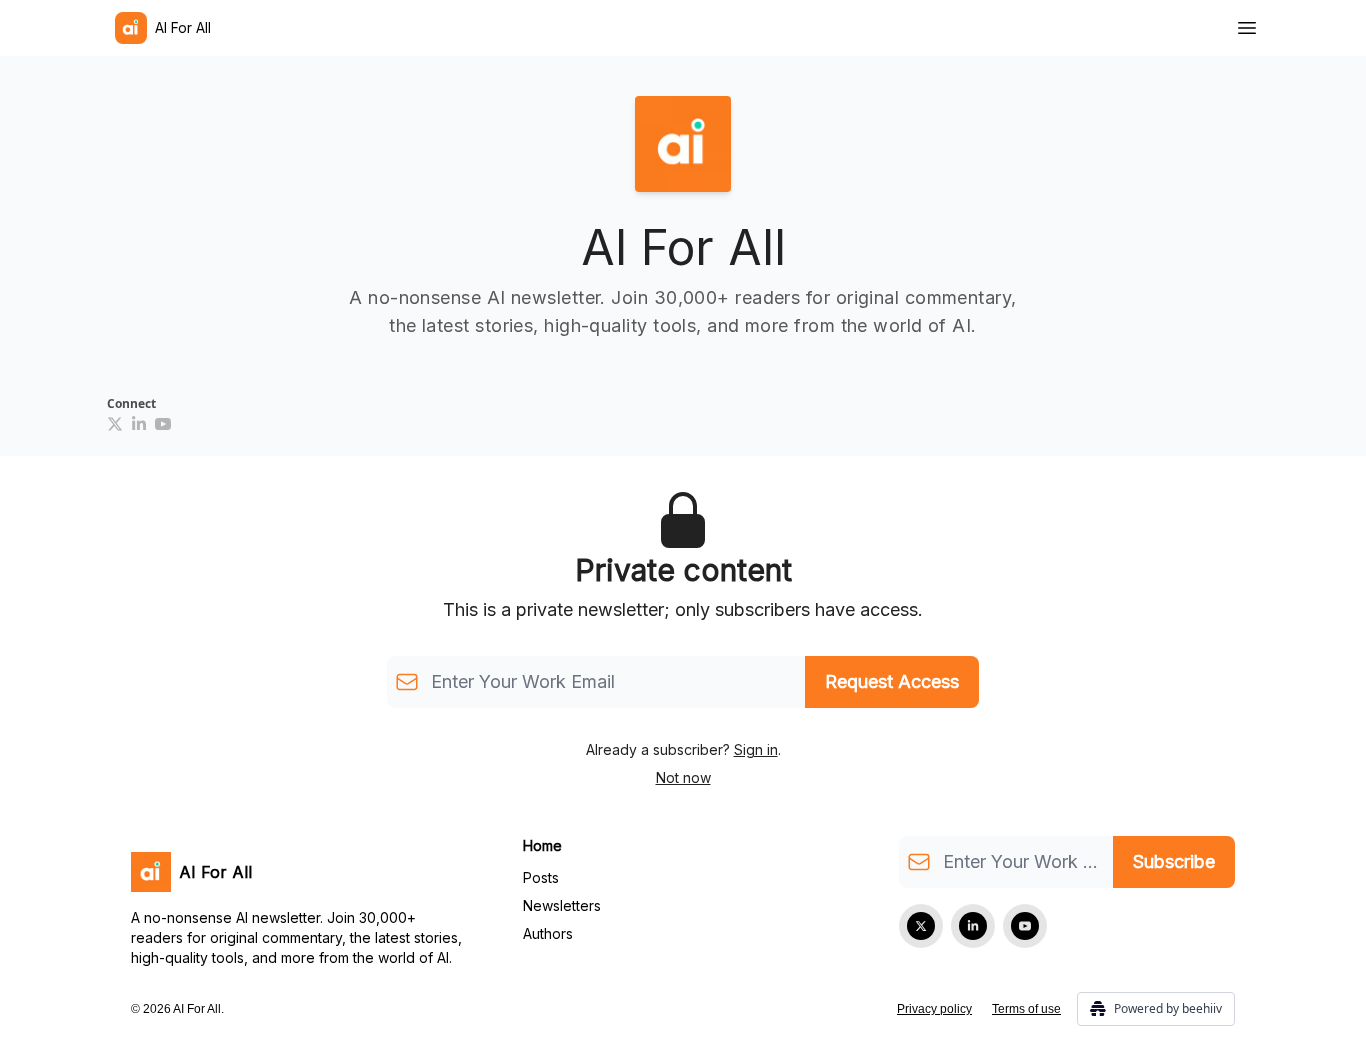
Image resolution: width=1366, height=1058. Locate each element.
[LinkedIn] (139, 424)
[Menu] (1247, 25)
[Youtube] (163, 424)
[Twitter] (921, 926)
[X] (115, 424)
